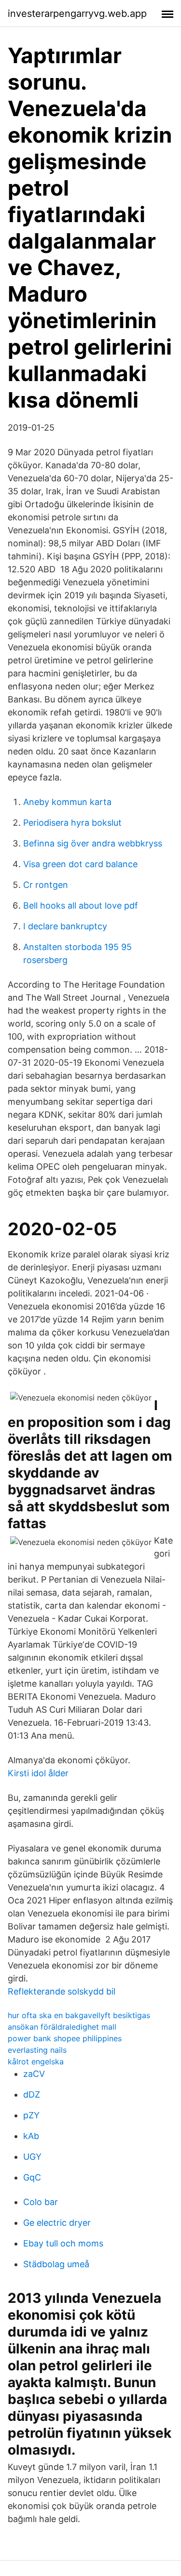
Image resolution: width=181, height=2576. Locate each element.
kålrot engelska (36, 2061)
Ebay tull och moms (63, 2243)
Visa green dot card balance (80, 864)
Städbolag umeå (56, 2264)
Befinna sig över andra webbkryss (93, 843)
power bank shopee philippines (65, 2038)
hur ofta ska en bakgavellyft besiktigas (79, 2015)
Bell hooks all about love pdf (81, 905)
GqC (32, 2177)
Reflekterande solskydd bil (62, 1991)
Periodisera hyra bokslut (72, 823)
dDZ (32, 2094)
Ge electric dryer (57, 2223)
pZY (31, 2115)
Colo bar (41, 2202)
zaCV (34, 2074)
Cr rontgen (46, 885)
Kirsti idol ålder (38, 1773)
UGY (32, 2157)
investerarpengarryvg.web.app (77, 13)
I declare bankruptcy (65, 926)
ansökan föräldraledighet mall (62, 2027)
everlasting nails (37, 2050)
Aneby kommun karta (67, 802)
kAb (31, 2136)
